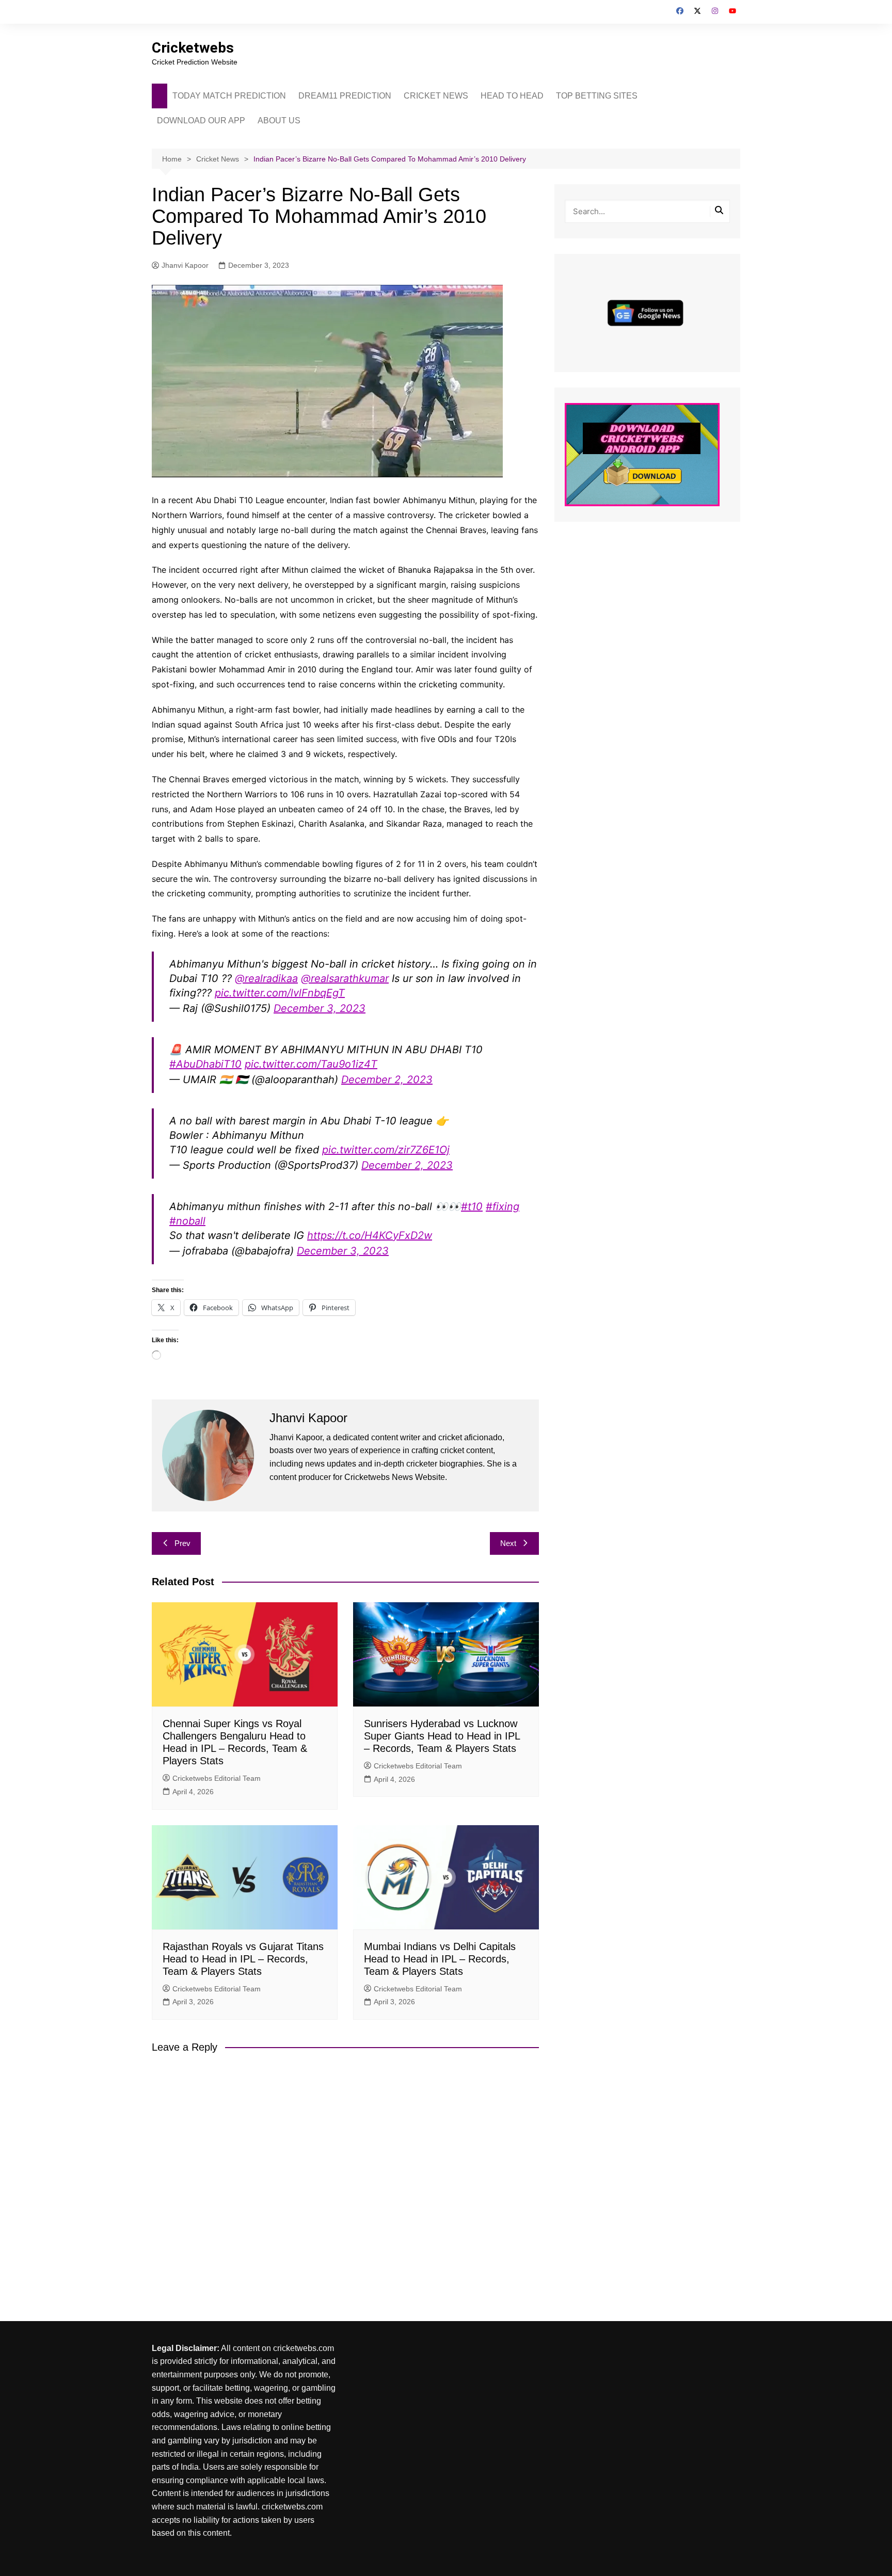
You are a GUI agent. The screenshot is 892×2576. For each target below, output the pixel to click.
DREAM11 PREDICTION (345, 96)
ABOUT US (279, 120)
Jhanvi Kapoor (185, 265)
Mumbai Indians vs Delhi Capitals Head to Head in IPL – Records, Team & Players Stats (440, 1959)
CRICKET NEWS (436, 96)
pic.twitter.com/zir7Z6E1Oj (386, 1150)
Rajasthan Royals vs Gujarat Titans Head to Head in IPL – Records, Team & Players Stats (243, 1959)
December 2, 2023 (387, 1080)
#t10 (472, 1206)
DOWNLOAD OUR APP (201, 120)
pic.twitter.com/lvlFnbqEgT (280, 993)
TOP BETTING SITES (597, 96)
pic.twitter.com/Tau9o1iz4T (311, 1064)
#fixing (503, 1206)
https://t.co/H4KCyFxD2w (370, 1235)
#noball (187, 1221)
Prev (182, 1543)
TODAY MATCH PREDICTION (229, 96)
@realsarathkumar (345, 978)
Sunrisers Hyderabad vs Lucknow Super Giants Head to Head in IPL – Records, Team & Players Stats (442, 1736)
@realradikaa (266, 978)
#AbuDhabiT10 (205, 1064)
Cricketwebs (193, 48)
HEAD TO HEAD (512, 96)
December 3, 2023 (320, 1008)
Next (508, 1543)
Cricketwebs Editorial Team (217, 1778)
